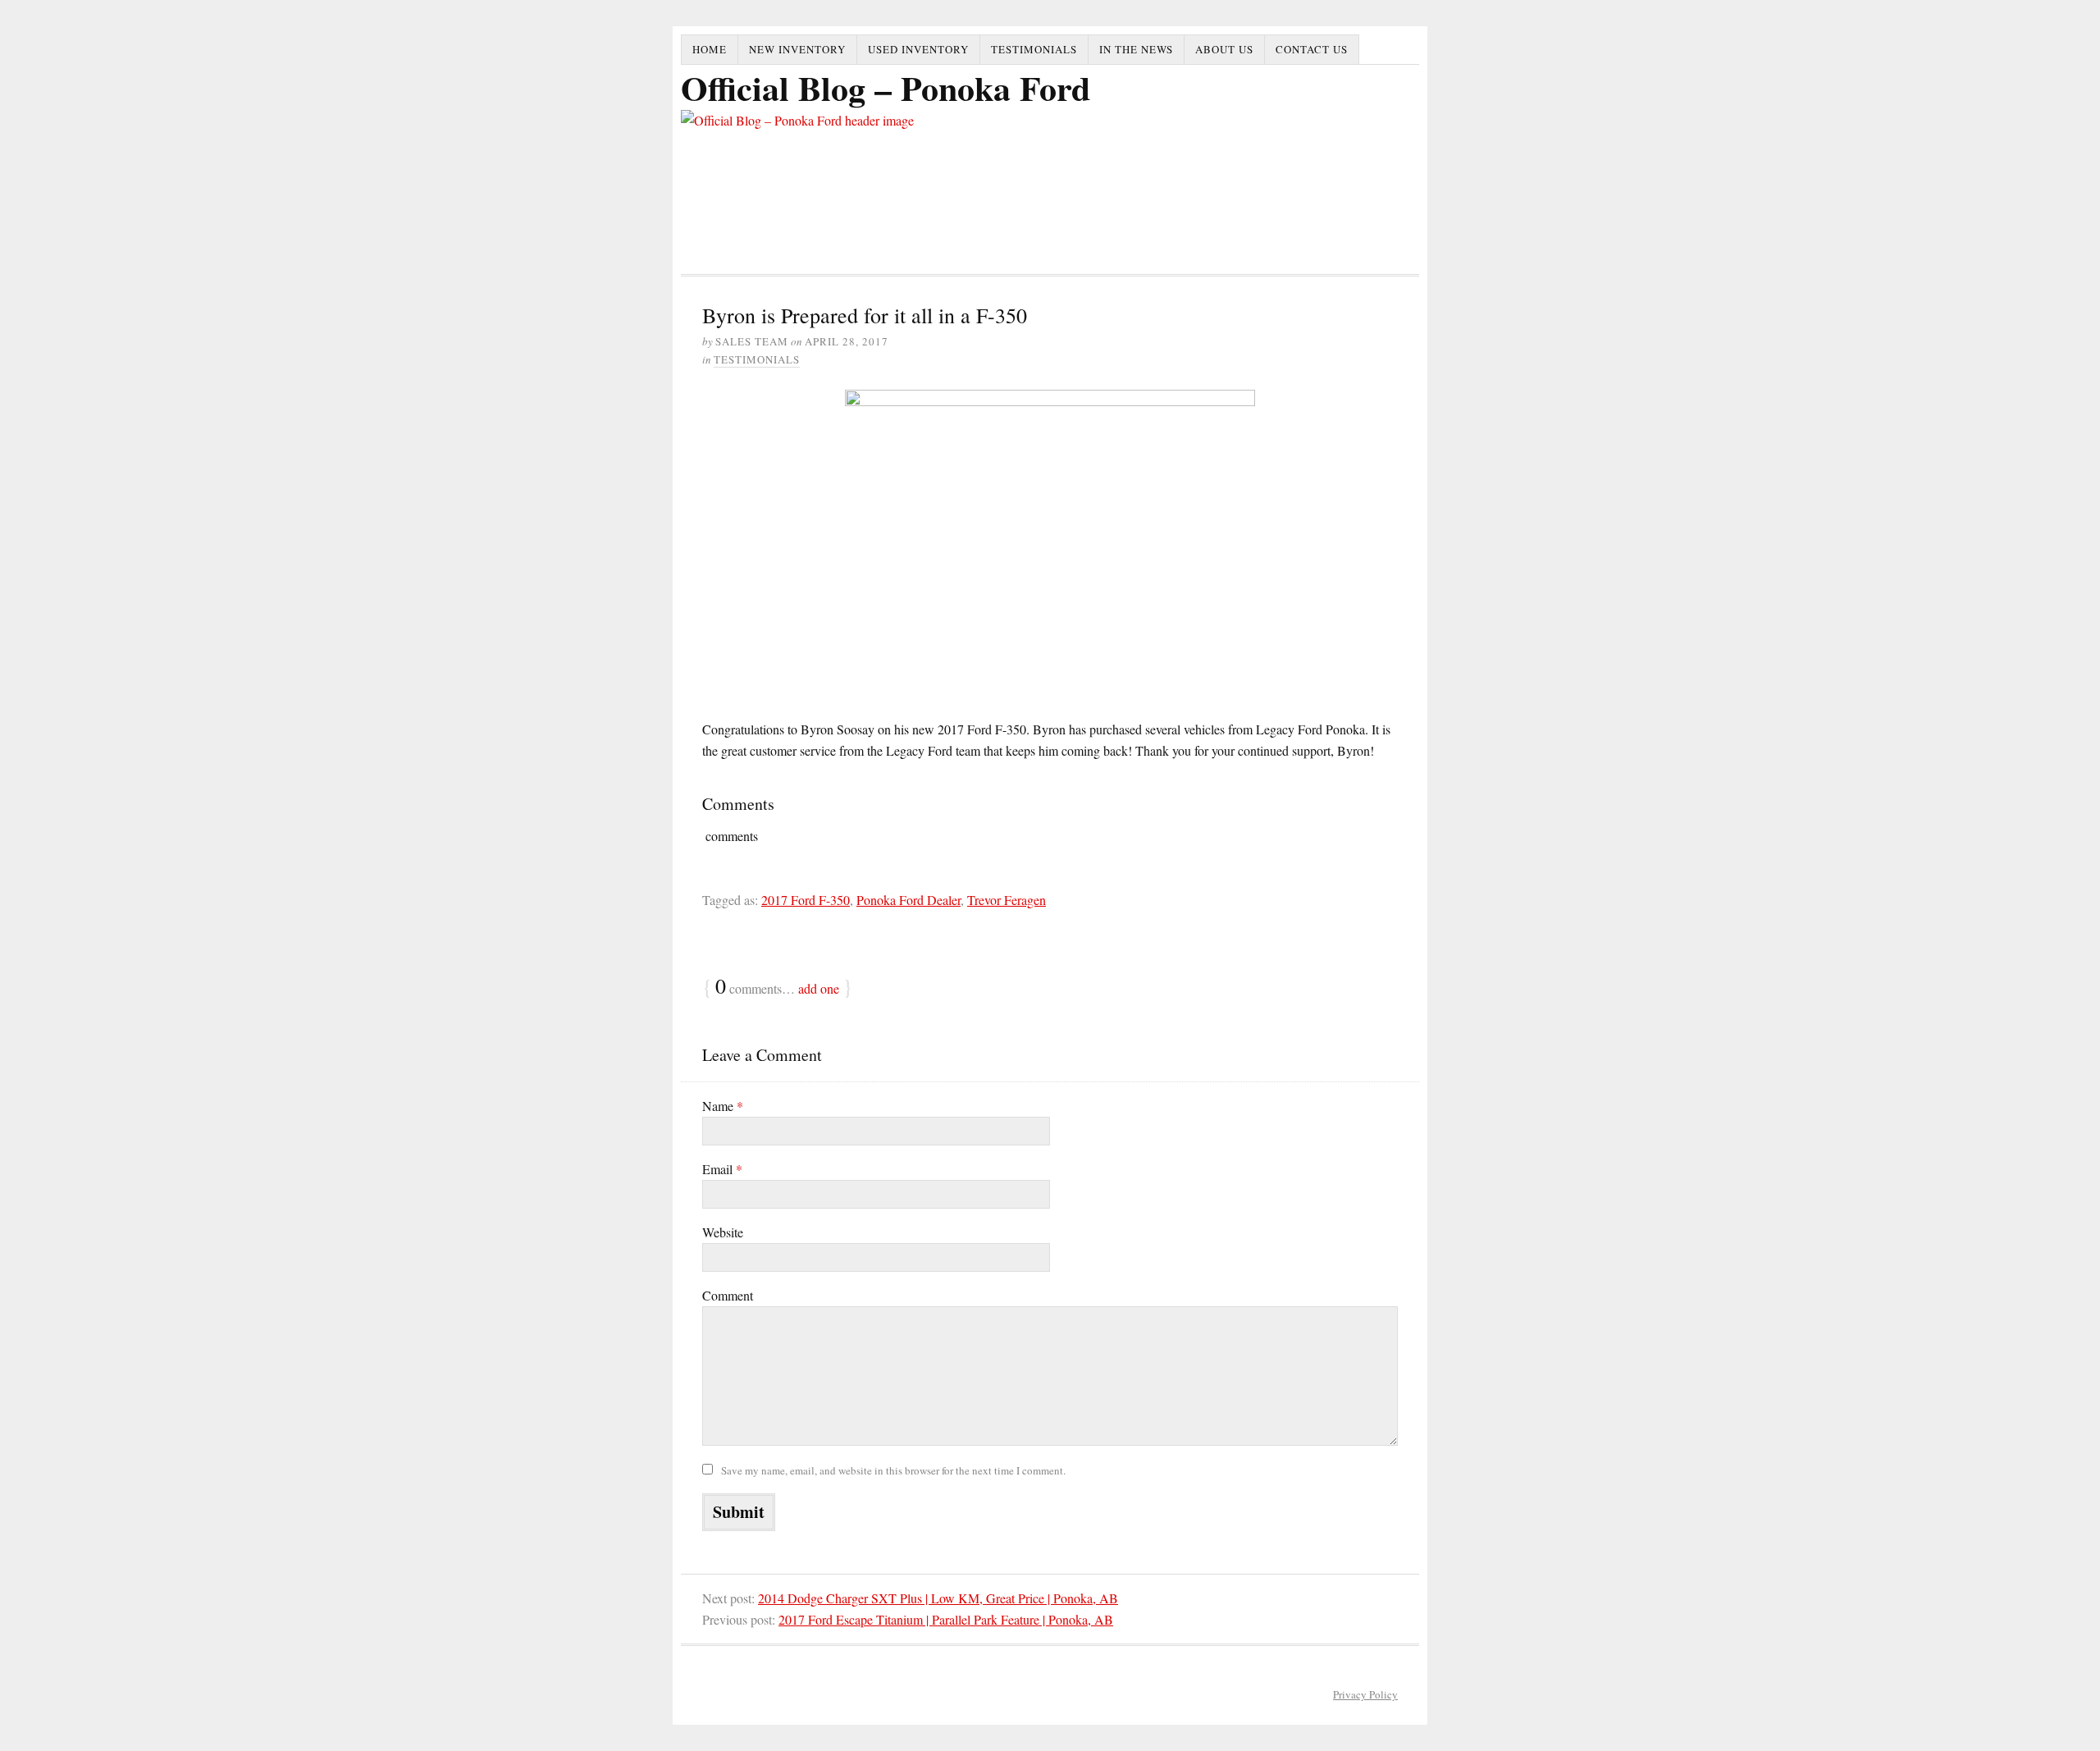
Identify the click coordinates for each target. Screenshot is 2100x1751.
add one (819, 988)
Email (722, 1169)
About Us (1224, 49)
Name (723, 1106)
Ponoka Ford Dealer (908, 900)
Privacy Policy (1365, 1694)
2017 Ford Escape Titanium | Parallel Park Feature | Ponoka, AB (946, 1619)
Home (710, 49)
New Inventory (797, 49)
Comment (728, 1295)
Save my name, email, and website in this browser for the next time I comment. (893, 1470)
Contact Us (1312, 49)
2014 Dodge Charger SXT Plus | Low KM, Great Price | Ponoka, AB (938, 1598)
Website (723, 1232)
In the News (1136, 49)
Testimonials (1034, 49)
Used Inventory (918, 49)
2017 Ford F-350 (806, 900)
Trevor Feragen (1007, 900)
